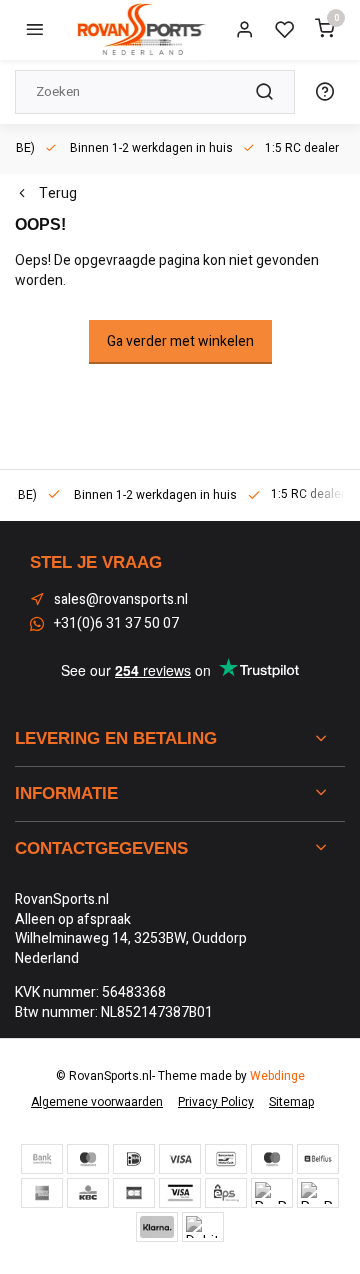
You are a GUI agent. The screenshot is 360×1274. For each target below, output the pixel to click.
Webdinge (277, 1076)
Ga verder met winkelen (180, 341)
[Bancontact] (226, 1159)
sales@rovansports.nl (121, 600)
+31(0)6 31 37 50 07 (116, 624)
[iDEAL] (134, 1159)
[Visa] (180, 1159)
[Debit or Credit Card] (203, 1227)
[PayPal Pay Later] (318, 1193)
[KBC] (88, 1193)
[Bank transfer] (42, 1159)
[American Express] (42, 1193)
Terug (58, 194)
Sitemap (291, 1102)
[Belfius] (318, 1159)
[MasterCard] (88, 1159)
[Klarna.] (157, 1227)
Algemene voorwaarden (97, 1102)
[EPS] (226, 1193)
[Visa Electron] (180, 1193)
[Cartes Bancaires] (134, 1193)
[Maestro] (272, 1159)
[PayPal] (272, 1193)
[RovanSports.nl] (140, 30)
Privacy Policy (216, 1102)
